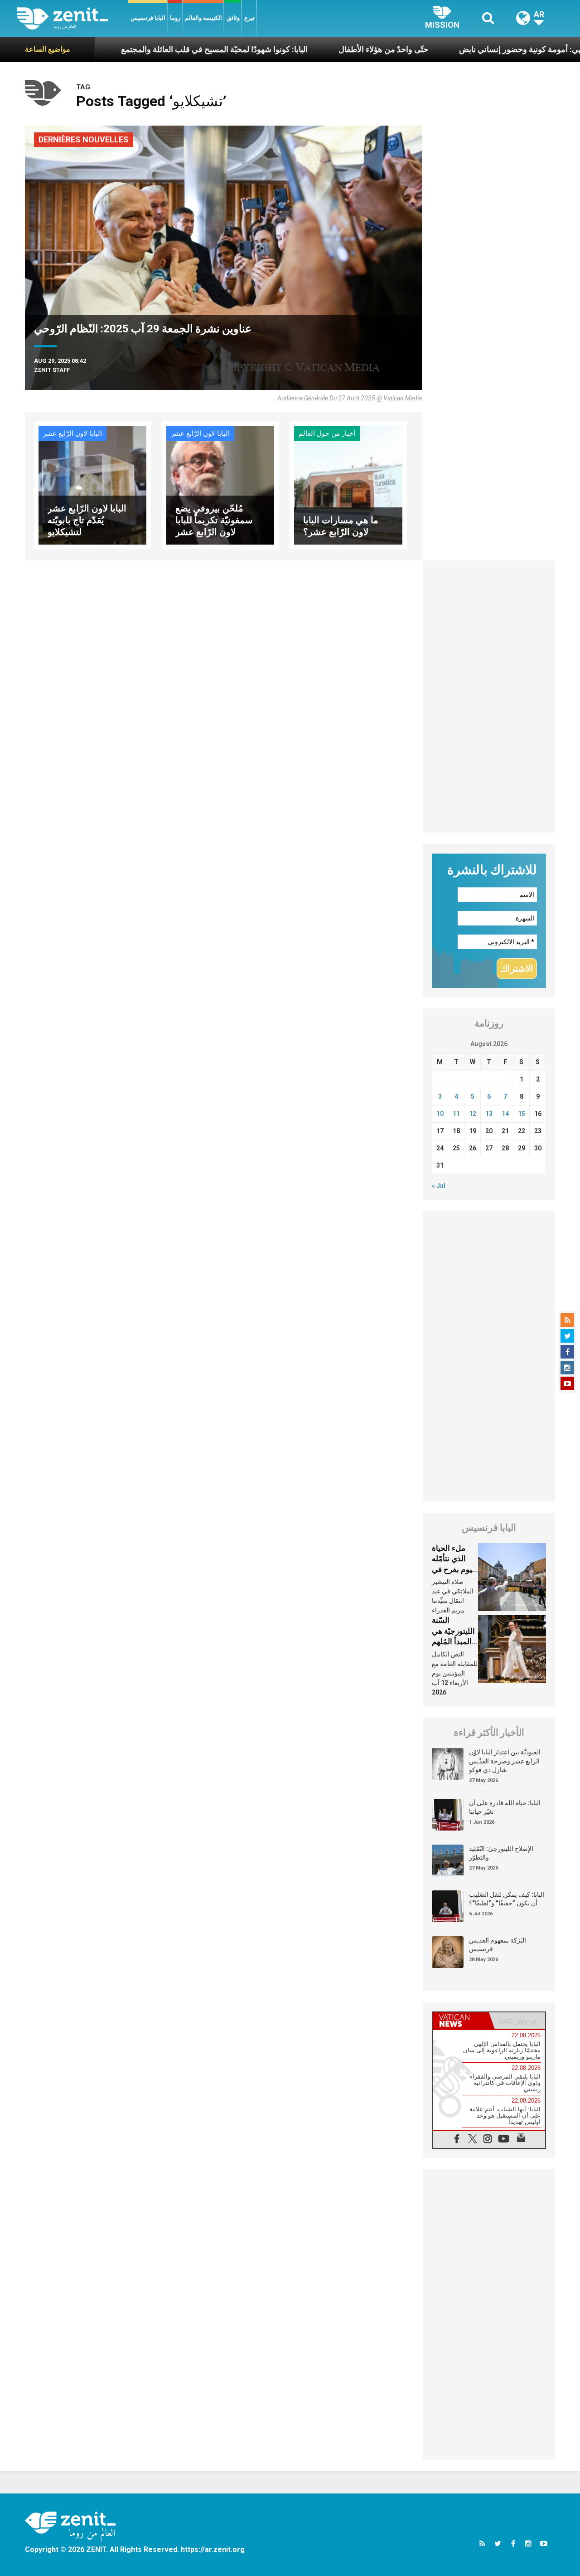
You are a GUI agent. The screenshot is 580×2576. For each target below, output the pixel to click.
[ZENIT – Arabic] (73, 18)
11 (456, 1114)
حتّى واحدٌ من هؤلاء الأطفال (324, 49)
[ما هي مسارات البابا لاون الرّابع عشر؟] (348, 485)
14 (505, 1114)
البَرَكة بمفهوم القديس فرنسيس (498, 1945)
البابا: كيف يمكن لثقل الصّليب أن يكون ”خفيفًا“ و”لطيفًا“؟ (507, 1899)
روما (175, 18)
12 (473, 1114)
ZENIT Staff (52, 370)
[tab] (461, 2021)
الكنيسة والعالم (203, 18)
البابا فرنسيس (148, 18)
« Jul (439, 1186)
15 (522, 1114)
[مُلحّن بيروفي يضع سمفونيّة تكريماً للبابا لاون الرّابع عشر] (220, 485)
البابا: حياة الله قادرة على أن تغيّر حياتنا (505, 1807)
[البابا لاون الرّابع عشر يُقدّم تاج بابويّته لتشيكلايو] (92, 485)
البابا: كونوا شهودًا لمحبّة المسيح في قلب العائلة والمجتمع (155, 49)
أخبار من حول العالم (327, 433)
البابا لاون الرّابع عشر (72, 433)
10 (440, 1114)
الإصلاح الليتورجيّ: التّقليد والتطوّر (501, 1853)
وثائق (233, 18)
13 (489, 1114)
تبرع (249, 18)
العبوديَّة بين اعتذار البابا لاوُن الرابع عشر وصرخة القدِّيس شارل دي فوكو (505, 1761)
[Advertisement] (489, 696)
